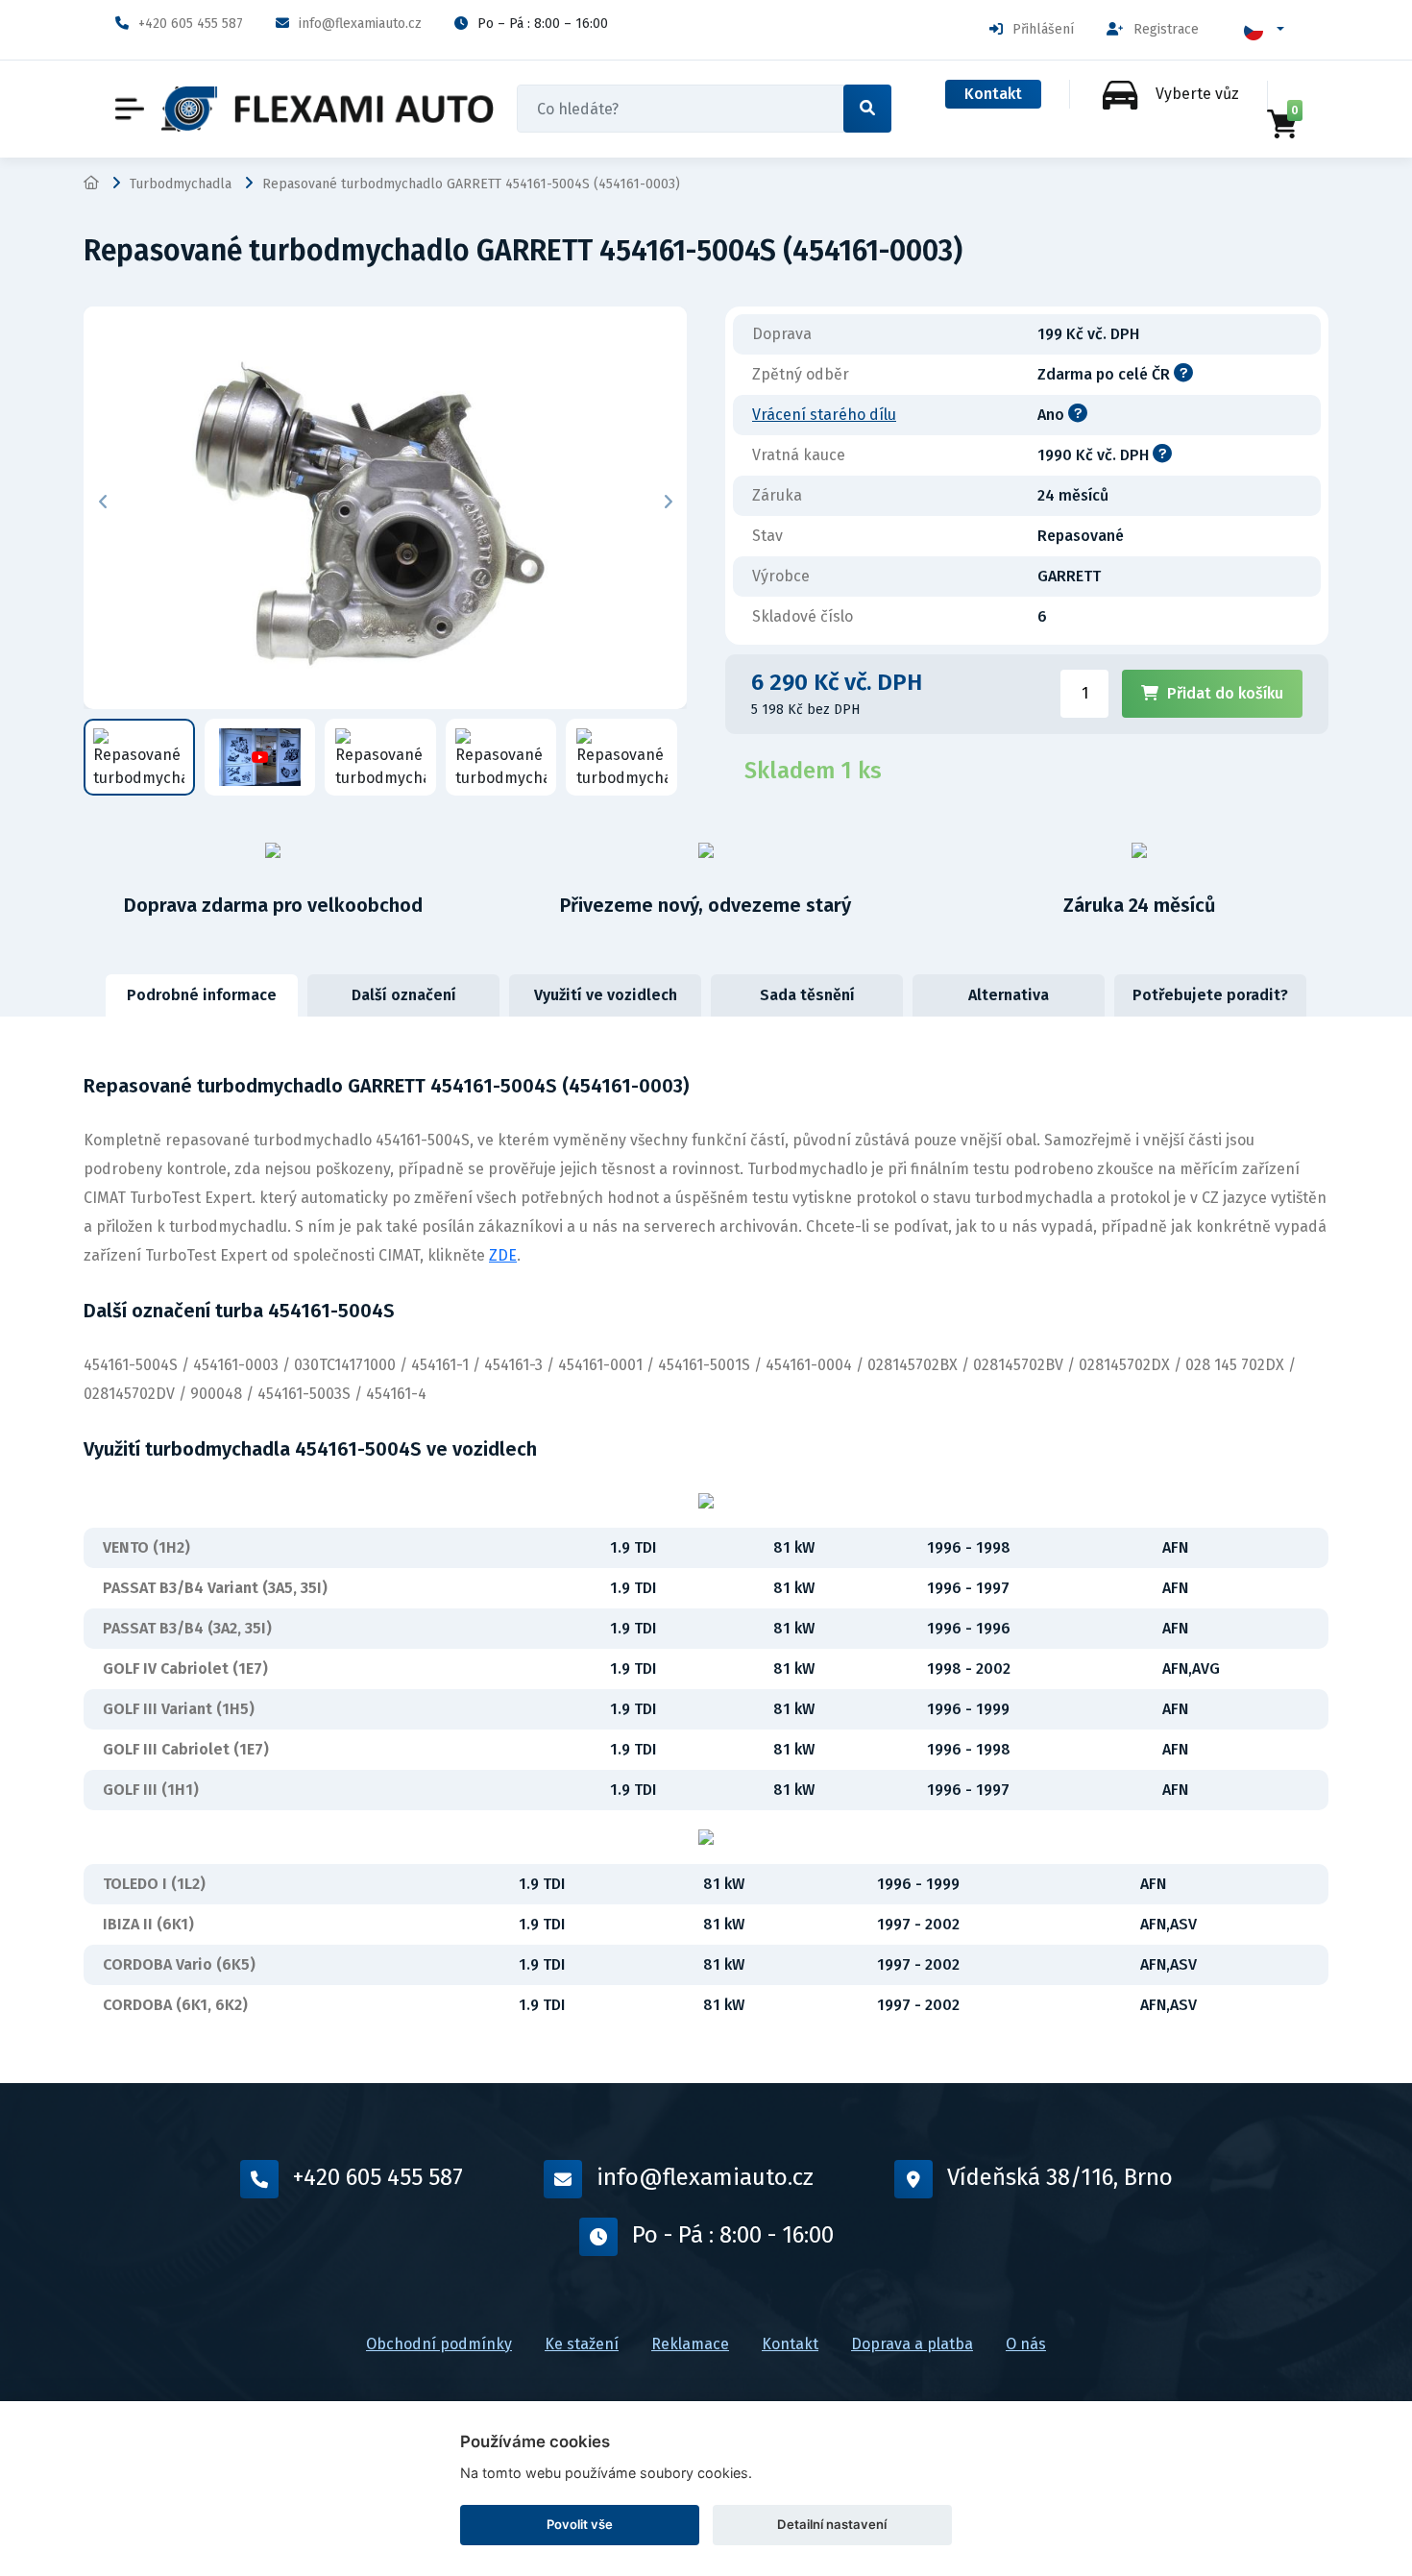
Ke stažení (582, 2344)
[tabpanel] (706, 1550)
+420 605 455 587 (191, 24)
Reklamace (690, 2344)
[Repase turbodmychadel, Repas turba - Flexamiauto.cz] (328, 109)
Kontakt (993, 94)
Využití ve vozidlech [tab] (606, 995)
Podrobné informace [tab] (202, 995)
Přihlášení (1043, 29)
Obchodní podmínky (439, 2344)
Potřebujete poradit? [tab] (1210, 995)
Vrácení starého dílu (824, 415)
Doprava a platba (912, 2344)
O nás (1026, 2344)
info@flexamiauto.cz (360, 24)
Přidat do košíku (1225, 693)
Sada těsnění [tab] (807, 995)
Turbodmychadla (181, 184)
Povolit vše (580, 2524)
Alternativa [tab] (1009, 995)
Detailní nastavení (832, 2524)
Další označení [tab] (404, 995)
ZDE (503, 1255)
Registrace (1166, 29)
